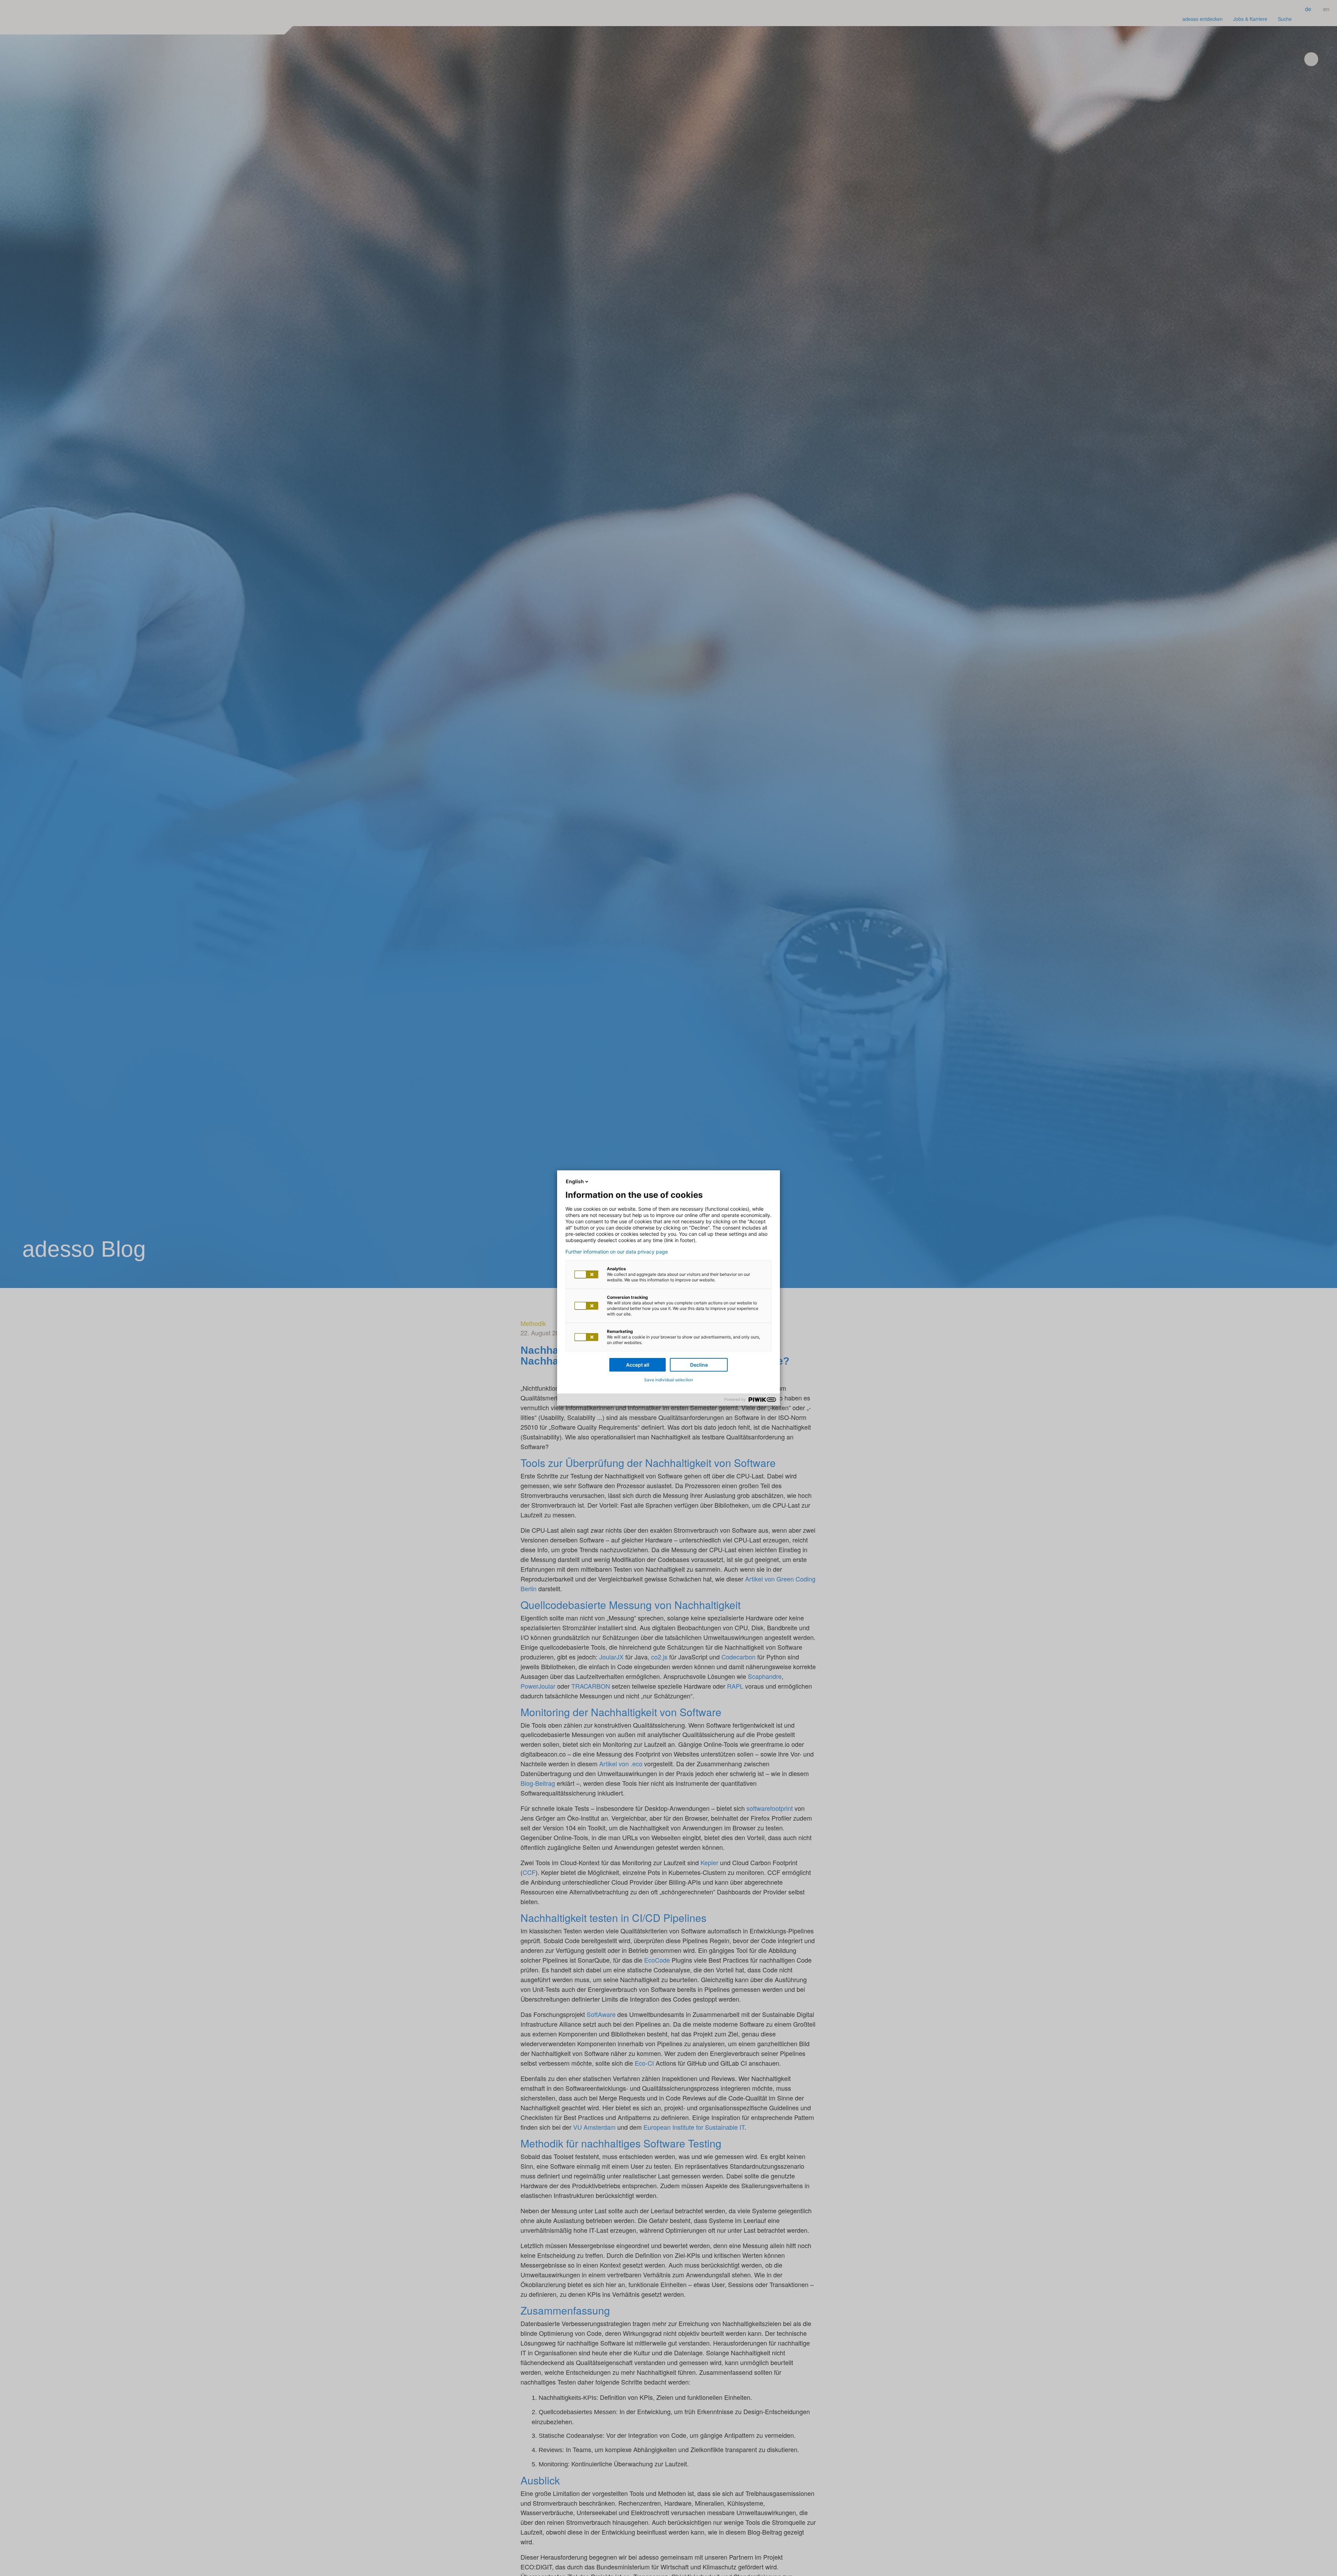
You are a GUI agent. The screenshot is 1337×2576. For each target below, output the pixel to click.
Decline (699, 1365)
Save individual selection (668, 1380)
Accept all (638, 1365)
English (575, 1181)
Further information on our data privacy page (617, 1252)
